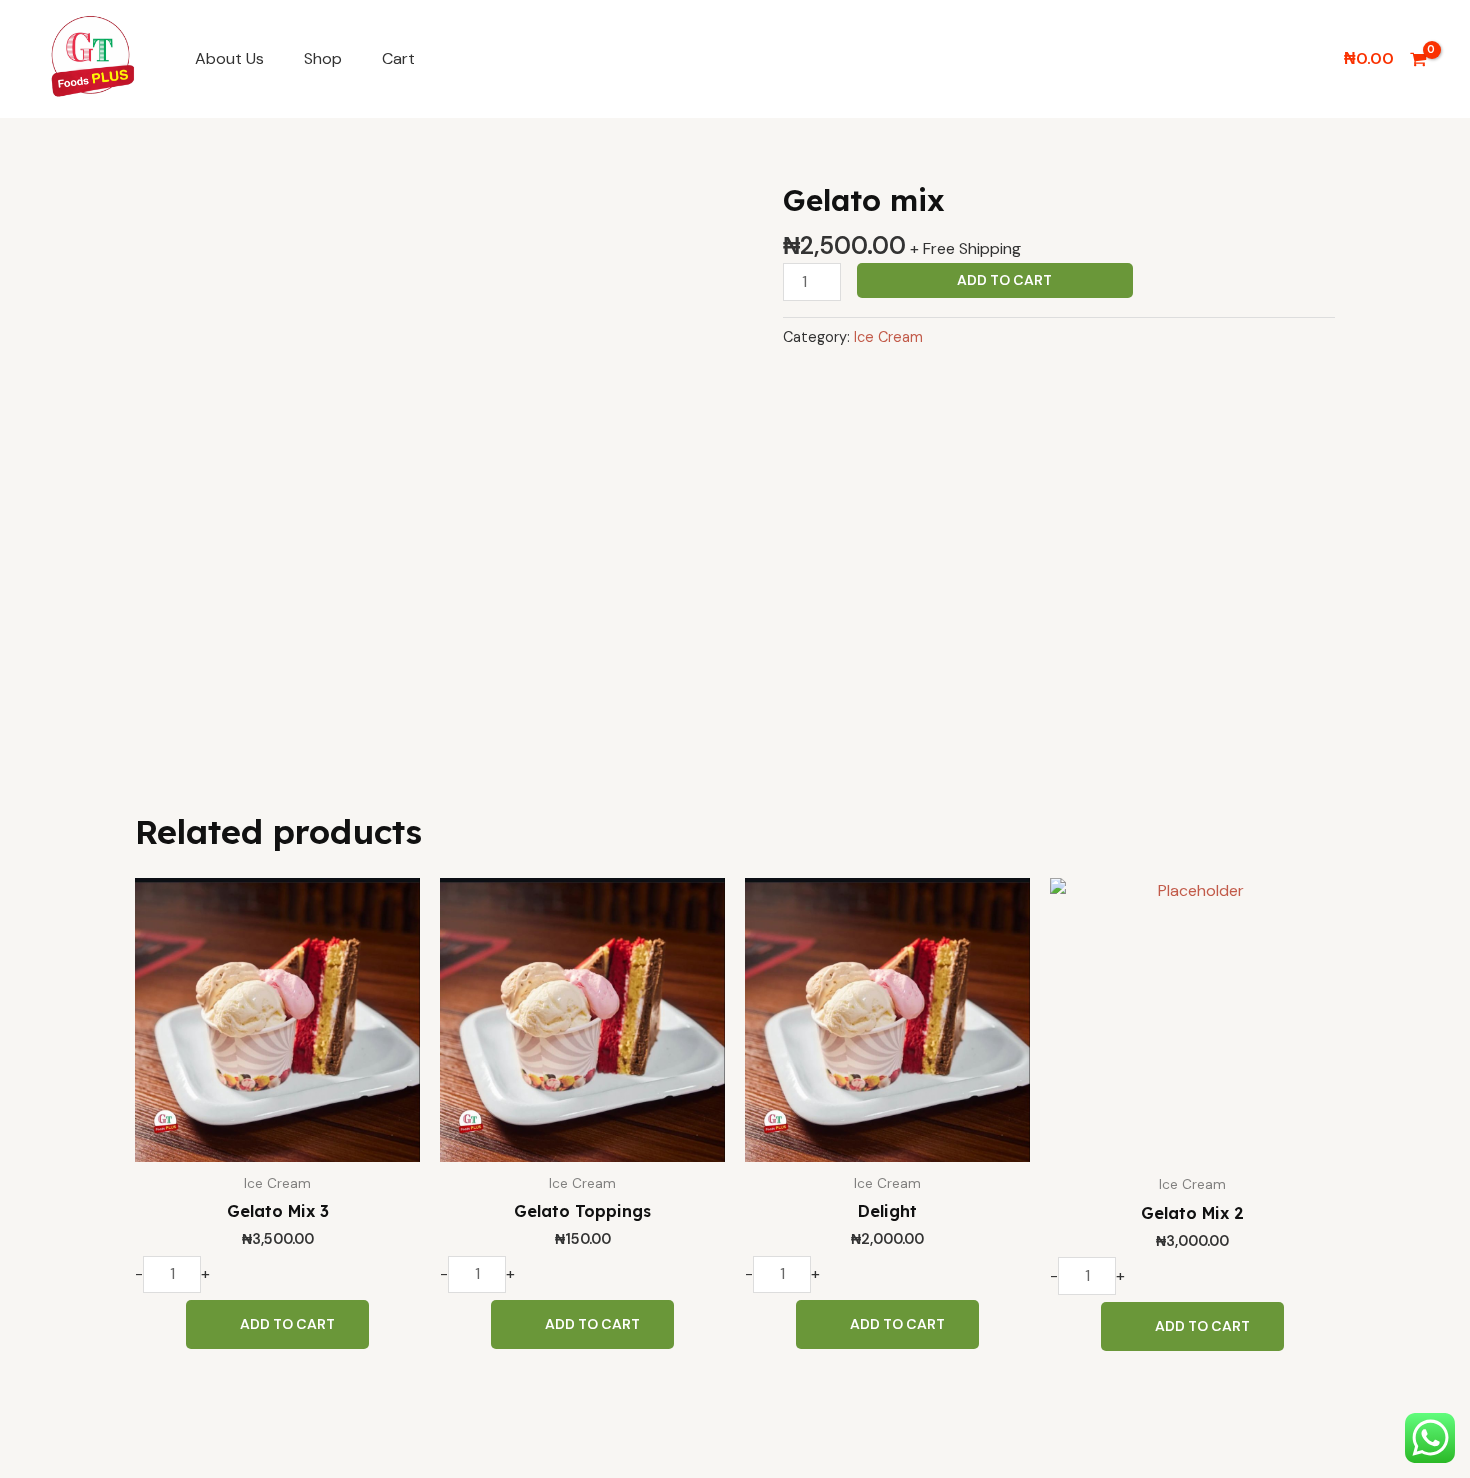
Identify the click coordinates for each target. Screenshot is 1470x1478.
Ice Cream (888, 337)
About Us (229, 58)
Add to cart (1004, 280)
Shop (323, 58)
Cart (398, 58)
